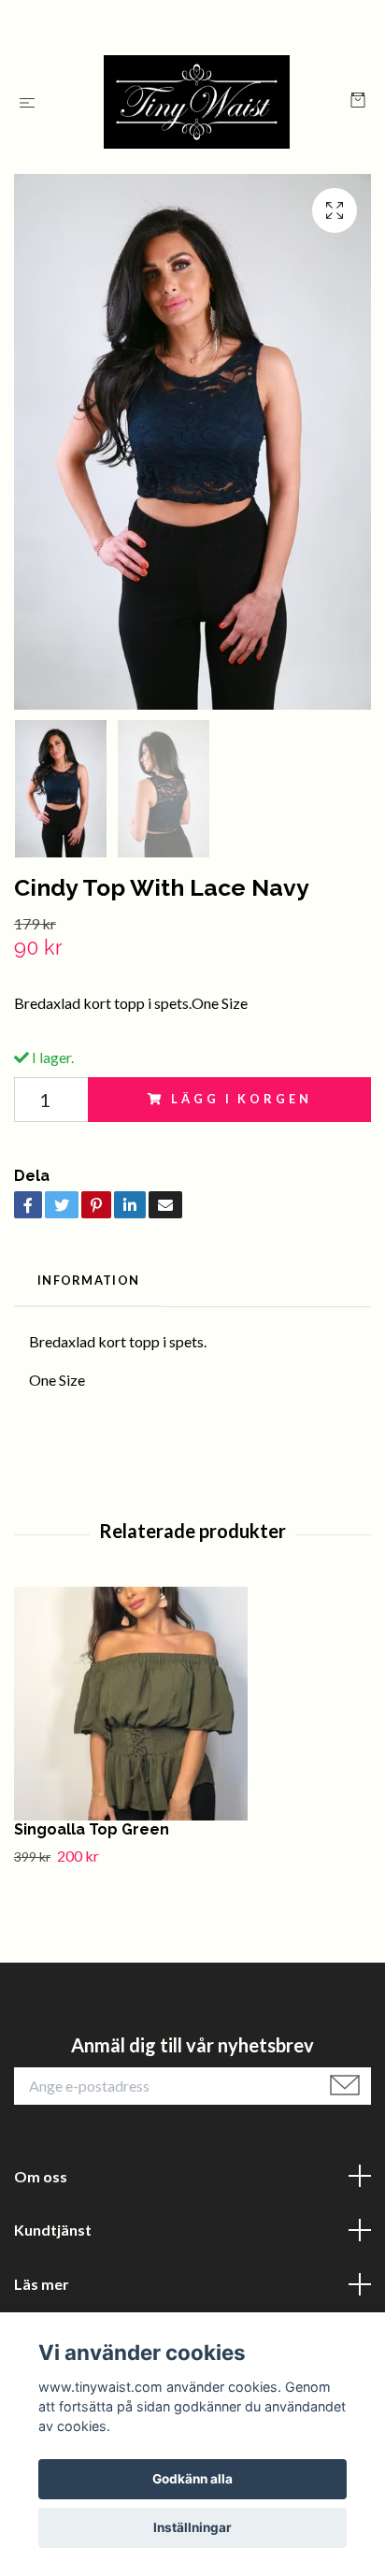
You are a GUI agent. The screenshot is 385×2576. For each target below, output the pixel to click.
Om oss (41, 2176)
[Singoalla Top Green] (192, 1704)
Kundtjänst (53, 2230)
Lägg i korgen (241, 1099)
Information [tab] (88, 1280)
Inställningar (192, 2527)
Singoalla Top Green (92, 1829)
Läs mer (42, 2284)
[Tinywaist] (197, 102)
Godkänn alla (192, 2479)
